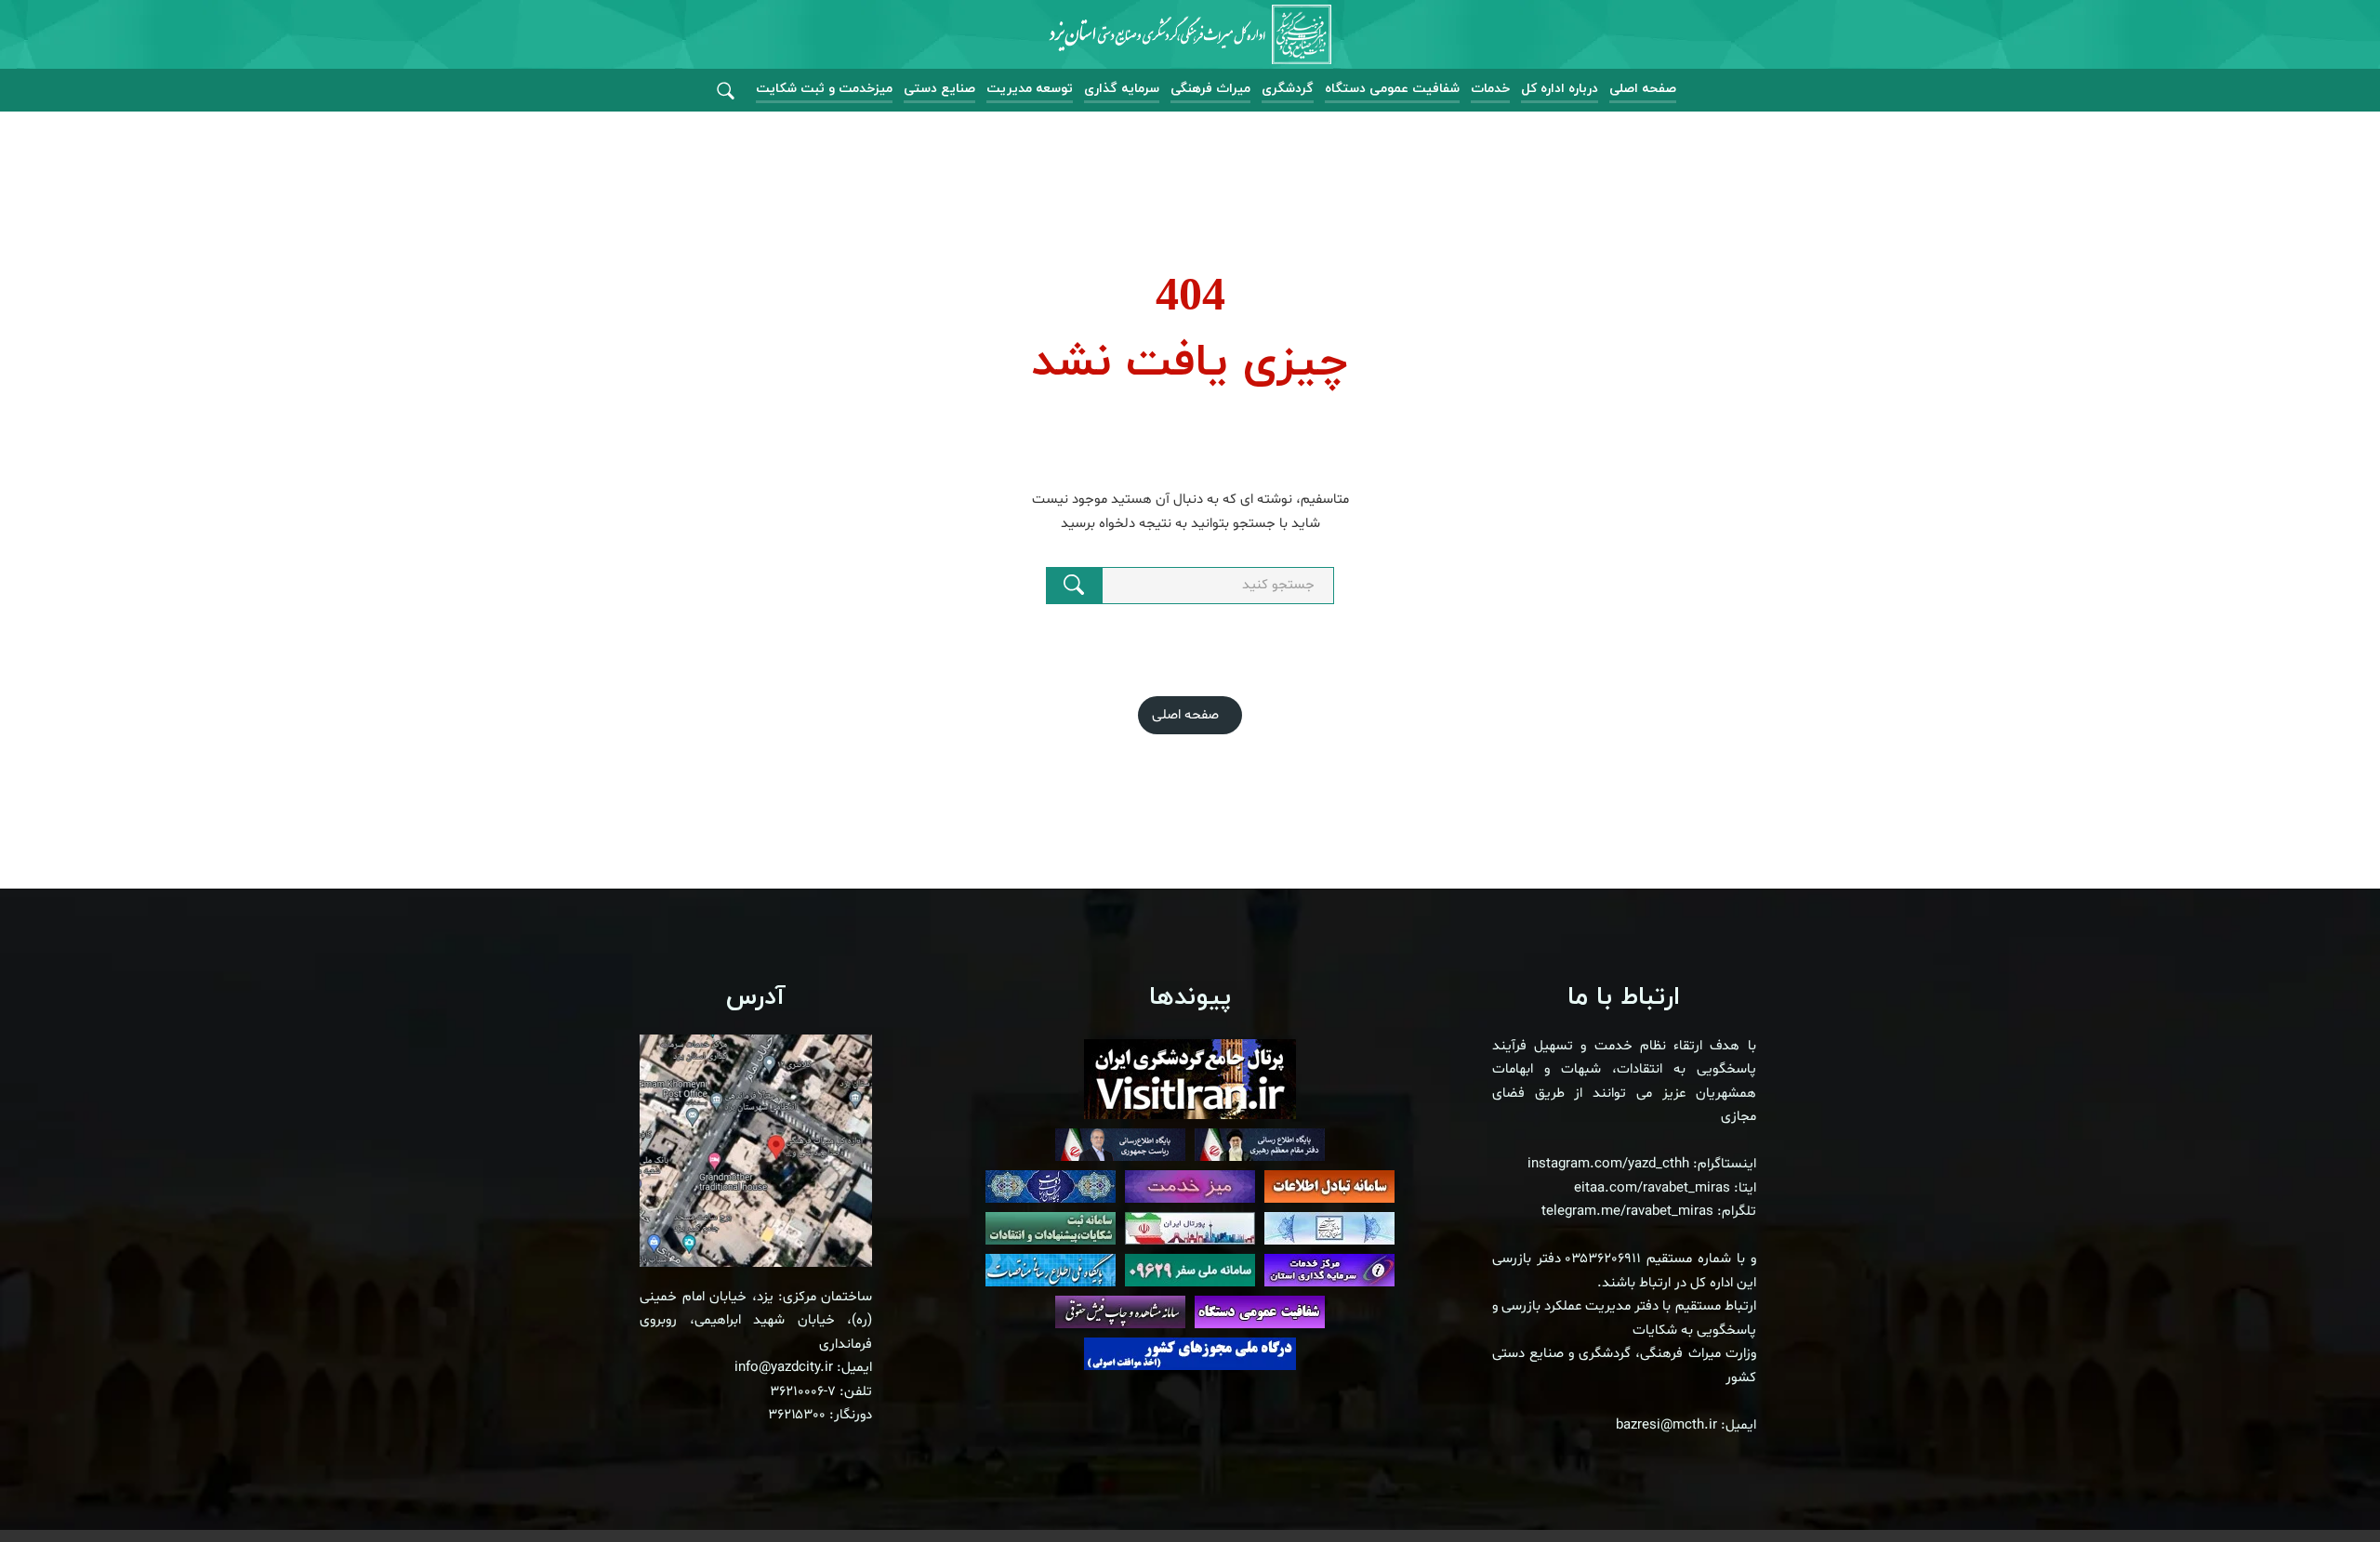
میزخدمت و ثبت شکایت (824, 89)
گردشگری (1288, 89)
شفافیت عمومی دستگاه (1392, 89)
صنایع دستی (939, 89)
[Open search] (726, 92)
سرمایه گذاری (1122, 89)
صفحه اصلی (1643, 89)
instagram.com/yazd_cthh (1608, 1164)
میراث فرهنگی (1210, 89)
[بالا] (2315, 1486)
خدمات (1490, 89)
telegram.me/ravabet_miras (1627, 1212)
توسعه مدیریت (1030, 89)
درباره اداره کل (1560, 89)
